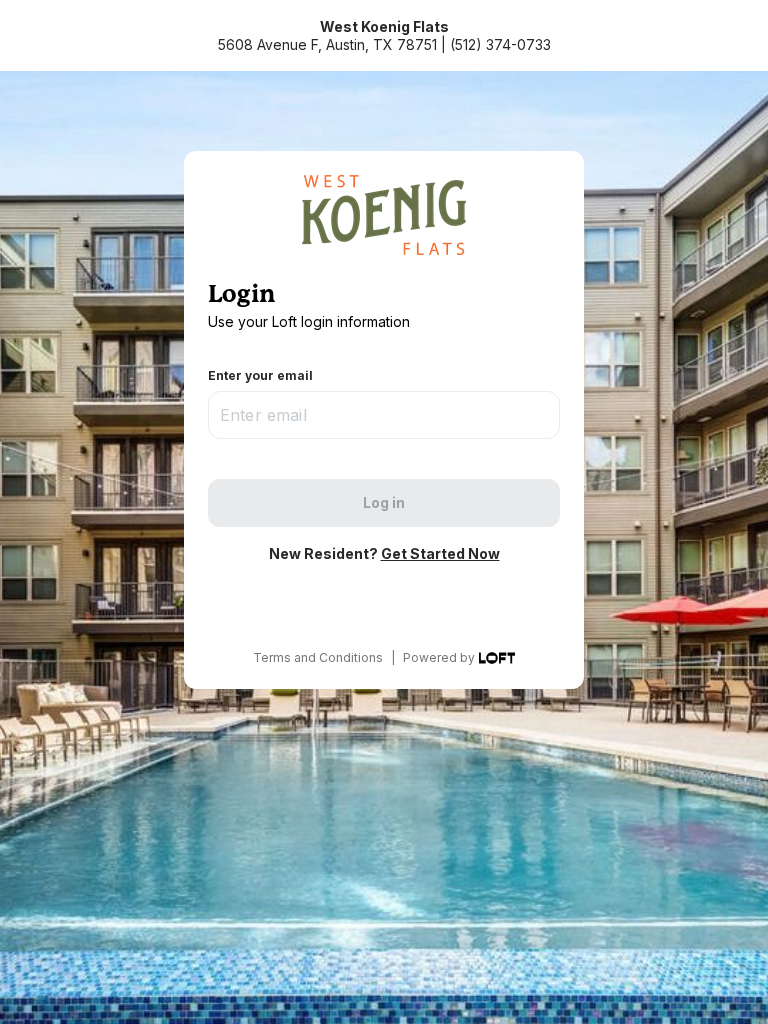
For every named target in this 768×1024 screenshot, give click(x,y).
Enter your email (260, 375)
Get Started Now (440, 553)
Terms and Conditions (318, 657)
